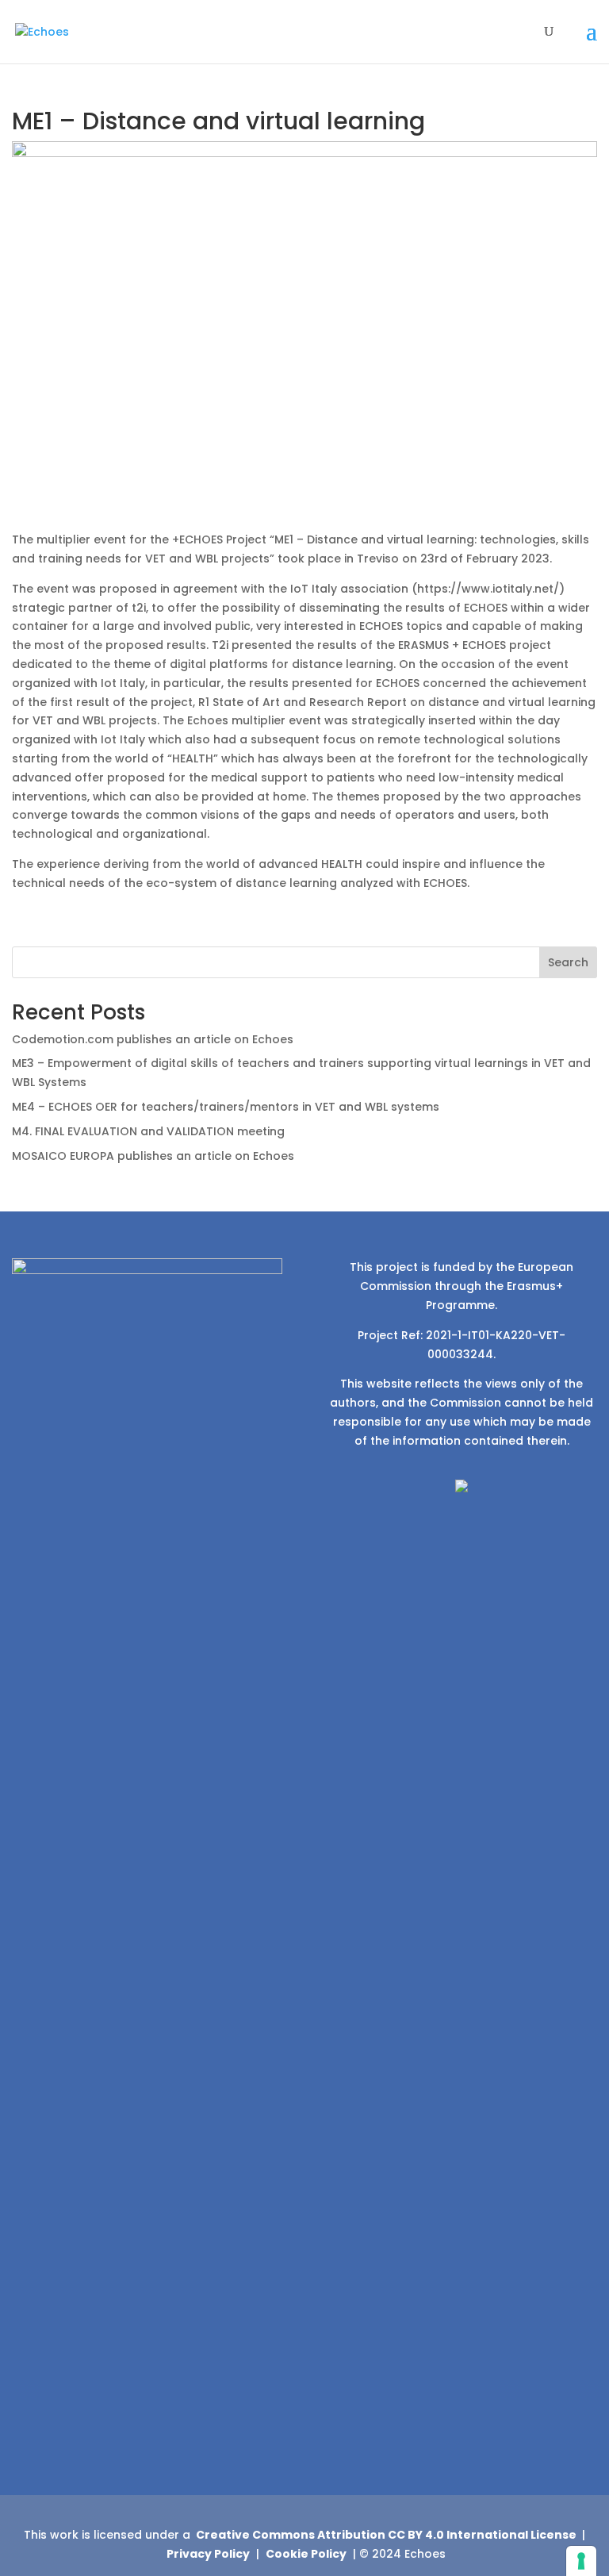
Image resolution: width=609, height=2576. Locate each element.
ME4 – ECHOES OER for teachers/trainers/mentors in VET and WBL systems (226, 1107)
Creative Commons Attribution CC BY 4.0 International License (386, 2535)
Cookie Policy (306, 2554)
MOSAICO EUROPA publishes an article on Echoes (153, 1156)
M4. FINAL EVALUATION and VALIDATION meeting (148, 1131)
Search (568, 962)
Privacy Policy (208, 2554)
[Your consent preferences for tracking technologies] (581, 2561)
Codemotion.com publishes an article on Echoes (153, 1039)
